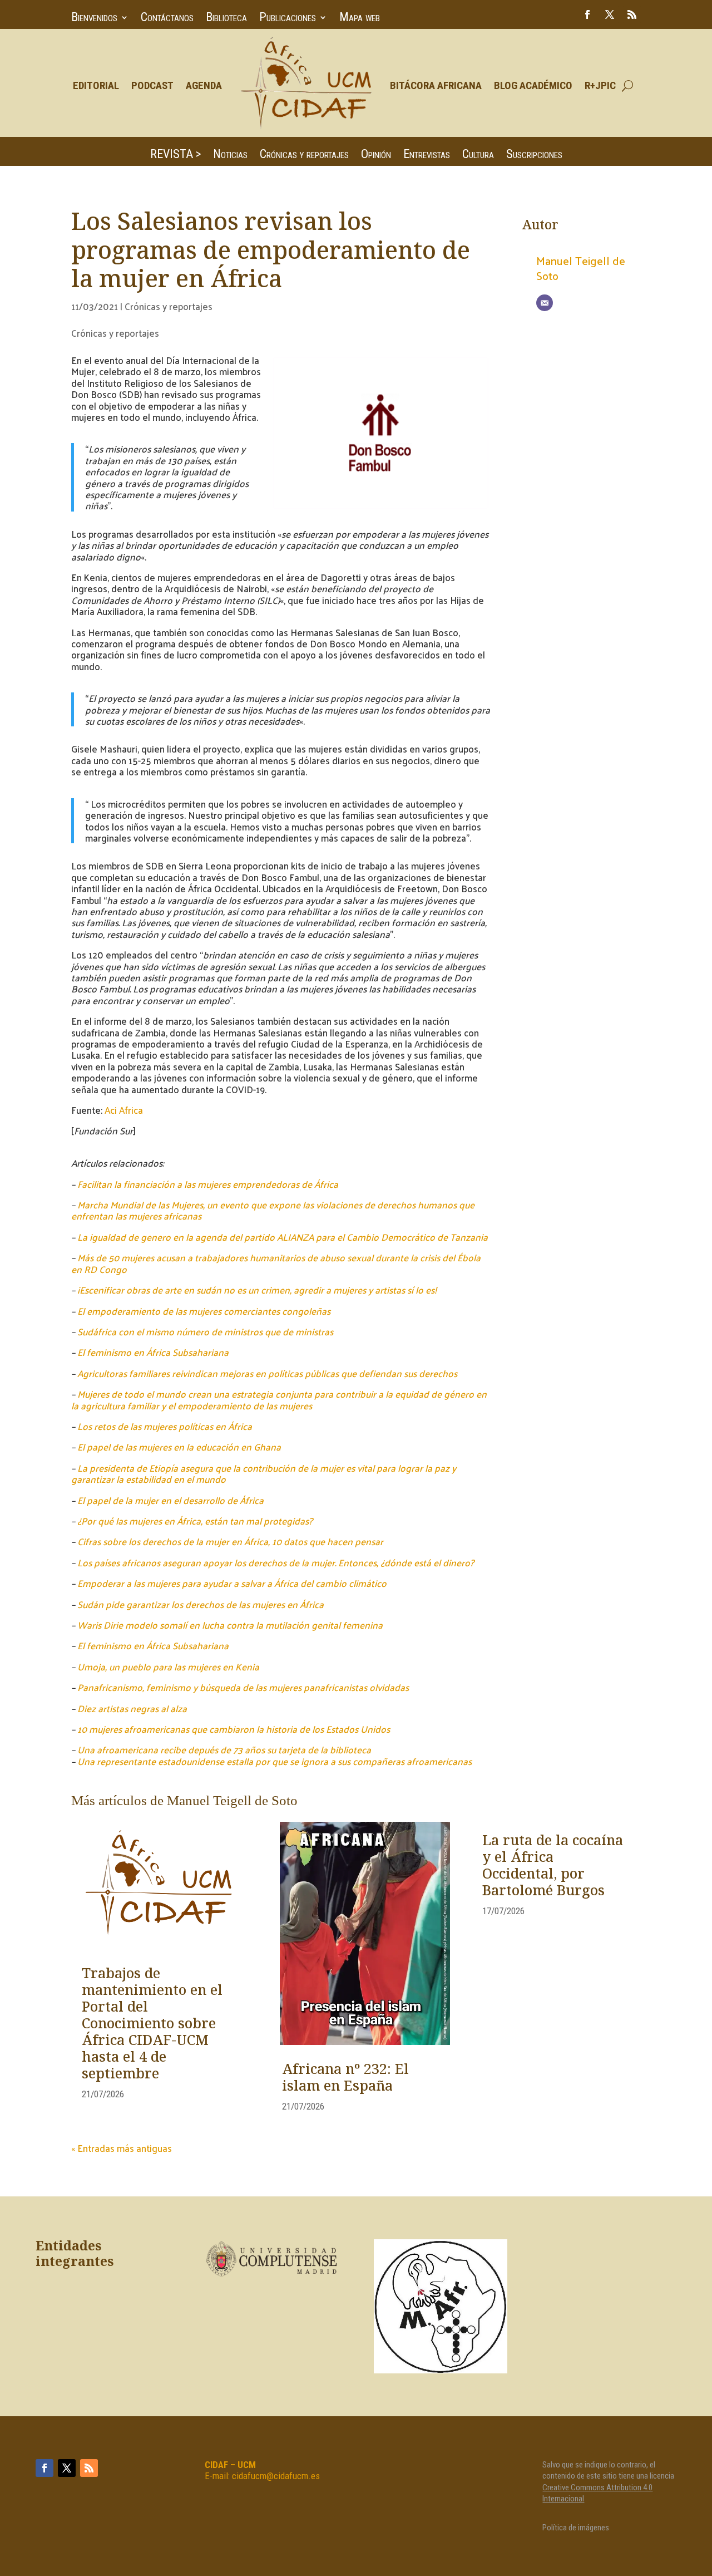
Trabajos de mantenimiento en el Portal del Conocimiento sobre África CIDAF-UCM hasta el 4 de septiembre (152, 2024)
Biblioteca (226, 19)
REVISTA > (175, 156)
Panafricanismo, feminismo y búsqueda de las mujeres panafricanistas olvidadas (243, 1687)
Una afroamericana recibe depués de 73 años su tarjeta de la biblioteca (224, 1749)
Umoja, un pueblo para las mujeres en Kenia (168, 1666)
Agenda (204, 85)
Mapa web (360, 19)
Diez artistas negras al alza (132, 1708)
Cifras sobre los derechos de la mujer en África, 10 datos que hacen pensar (230, 1541)
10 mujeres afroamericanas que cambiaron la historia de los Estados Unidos (234, 1729)
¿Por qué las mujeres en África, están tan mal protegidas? (195, 1521)
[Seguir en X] (610, 14)
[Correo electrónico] (545, 303)
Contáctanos (167, 19)
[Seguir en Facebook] (587, 14)
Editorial (96, 85)
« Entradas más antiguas (122, 2148)
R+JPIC (600, 85)
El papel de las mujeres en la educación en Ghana (179, 1447)
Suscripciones (534, 156)
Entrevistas (427, 156)
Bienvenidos (94, 19)
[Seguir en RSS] (632, 14)
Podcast (152, 85)
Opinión (376, 156)
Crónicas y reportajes (304, 156)
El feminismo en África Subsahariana (153, 1352)
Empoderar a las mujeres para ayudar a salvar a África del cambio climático (232, 1583)
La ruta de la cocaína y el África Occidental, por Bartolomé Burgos (553, 1866)
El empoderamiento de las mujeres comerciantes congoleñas (204, 1311)
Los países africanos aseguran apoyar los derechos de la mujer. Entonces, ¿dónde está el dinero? (276, 1562)
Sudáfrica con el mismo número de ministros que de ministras (205, 1331)
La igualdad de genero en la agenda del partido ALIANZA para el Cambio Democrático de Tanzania (283, 1237)
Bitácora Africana (436, 85)
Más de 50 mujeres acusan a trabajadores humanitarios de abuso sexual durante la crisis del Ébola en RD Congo (276, 1263)
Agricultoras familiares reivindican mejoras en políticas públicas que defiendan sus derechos (267, 1373)
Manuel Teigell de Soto (581, 268)
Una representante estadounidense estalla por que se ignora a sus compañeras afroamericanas (275, 1761)
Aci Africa (124, 1110)
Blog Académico (533, 85)
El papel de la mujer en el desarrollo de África (170, 1500)
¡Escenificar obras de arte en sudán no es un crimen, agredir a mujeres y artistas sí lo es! (257, 1290)
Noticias (230, 156)
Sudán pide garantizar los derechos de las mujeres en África (201, 1604)
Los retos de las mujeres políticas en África (165, 1426)
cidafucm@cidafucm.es (276, 2476)
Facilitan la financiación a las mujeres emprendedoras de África (208, 1184)
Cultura (478, 156)
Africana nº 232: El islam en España (345, 2078)
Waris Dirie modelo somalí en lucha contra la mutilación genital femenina (230, 1625)
